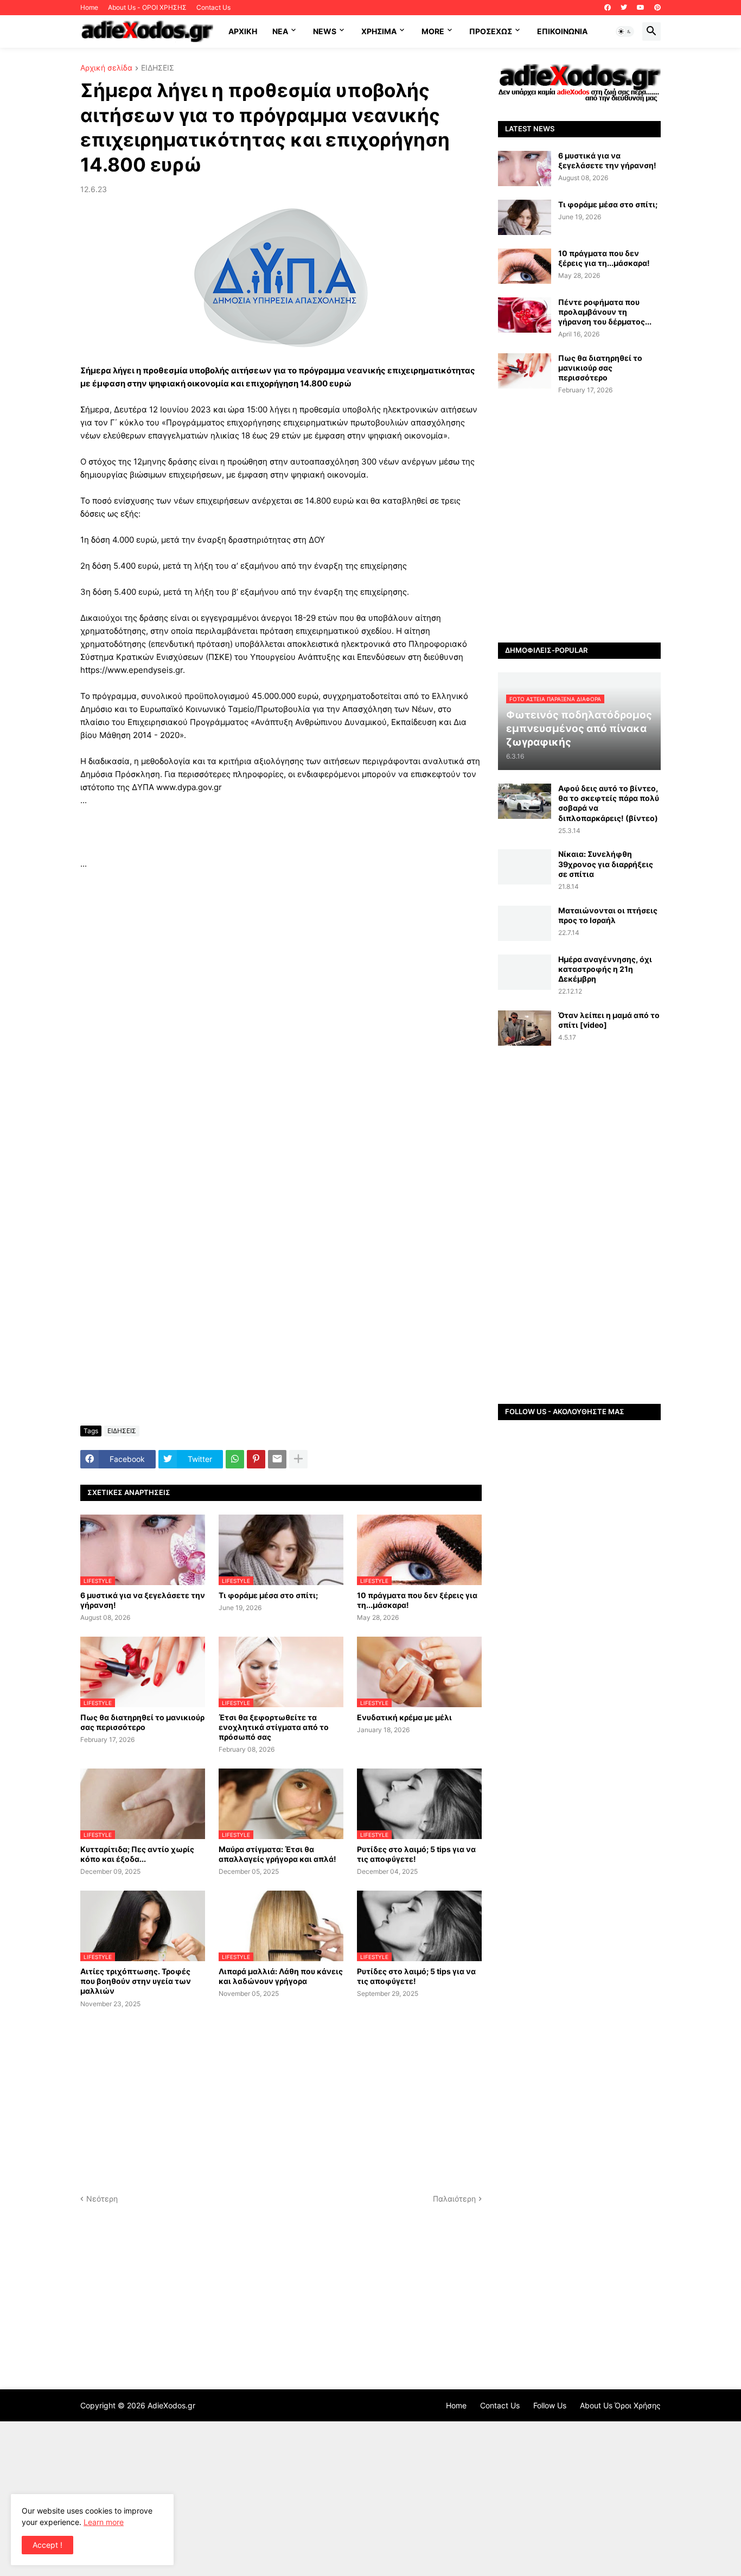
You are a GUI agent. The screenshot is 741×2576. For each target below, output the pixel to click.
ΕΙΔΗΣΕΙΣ (158, 68)
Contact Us (213, 7)
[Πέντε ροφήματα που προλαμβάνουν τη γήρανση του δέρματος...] (525, 315)
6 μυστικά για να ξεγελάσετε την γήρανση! (143, 1600)
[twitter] (624, 8)
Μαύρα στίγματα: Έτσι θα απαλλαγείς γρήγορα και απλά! (277, 1854)
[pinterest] (657, 8)
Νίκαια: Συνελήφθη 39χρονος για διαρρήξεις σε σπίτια (606, 864)
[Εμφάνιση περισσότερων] (298, 1459)
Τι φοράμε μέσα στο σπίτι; (268, 1595)
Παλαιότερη (454, 2199)
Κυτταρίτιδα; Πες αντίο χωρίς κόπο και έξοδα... (137, 1854)
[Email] (277, 1459)
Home (89, 7)
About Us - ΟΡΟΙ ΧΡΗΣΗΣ (147, 7)
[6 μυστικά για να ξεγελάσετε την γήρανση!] (525, 168)
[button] (625, 31)
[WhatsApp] (235, 1459)
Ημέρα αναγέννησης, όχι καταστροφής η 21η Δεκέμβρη (605, 969)
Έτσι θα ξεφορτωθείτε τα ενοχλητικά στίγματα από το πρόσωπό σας (274, 1727)
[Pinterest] (256, 1459)
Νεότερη (102, 2199)
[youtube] (641, 8)
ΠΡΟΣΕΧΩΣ (491, 31)
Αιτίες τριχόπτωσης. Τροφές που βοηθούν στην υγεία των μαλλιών (136, 1981)
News (325, 31)
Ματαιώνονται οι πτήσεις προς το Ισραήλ (608, 915)
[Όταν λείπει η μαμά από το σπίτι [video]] (525, 1028)
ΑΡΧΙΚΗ (243, 31)
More (433, 31)
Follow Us (550, 2405)
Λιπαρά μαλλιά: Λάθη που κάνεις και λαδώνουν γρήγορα (281, 1976)
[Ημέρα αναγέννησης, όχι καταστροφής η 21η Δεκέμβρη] (525, 972)
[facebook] (608, 8)
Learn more (104, 2522)
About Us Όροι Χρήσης (620, 2405)
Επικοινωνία (562, 31)
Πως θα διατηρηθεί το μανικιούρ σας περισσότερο (142, 1722)
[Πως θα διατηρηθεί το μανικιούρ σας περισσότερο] (525, 371)
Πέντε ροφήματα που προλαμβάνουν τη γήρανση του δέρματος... (605, 312)
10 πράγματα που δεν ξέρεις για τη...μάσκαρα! (417, 1600)
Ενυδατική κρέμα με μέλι (404, 1717)
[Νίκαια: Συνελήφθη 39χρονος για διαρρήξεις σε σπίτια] (525, 867)
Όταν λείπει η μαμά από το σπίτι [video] (609, 1020)
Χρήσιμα (379, 31)
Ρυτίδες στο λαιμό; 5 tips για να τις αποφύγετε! (416, 1854)
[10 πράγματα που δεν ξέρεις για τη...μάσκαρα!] (525, 266)
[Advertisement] (281, 832)
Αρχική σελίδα (106, 68)
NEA (280, 31)
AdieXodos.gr (171, 2405)
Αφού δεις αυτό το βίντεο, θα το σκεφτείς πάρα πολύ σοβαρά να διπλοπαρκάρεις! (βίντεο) (609, 803)
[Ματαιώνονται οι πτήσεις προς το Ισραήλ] (525, 923)
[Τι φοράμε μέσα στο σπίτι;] (525, 217)
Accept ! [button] (47, 2545)
